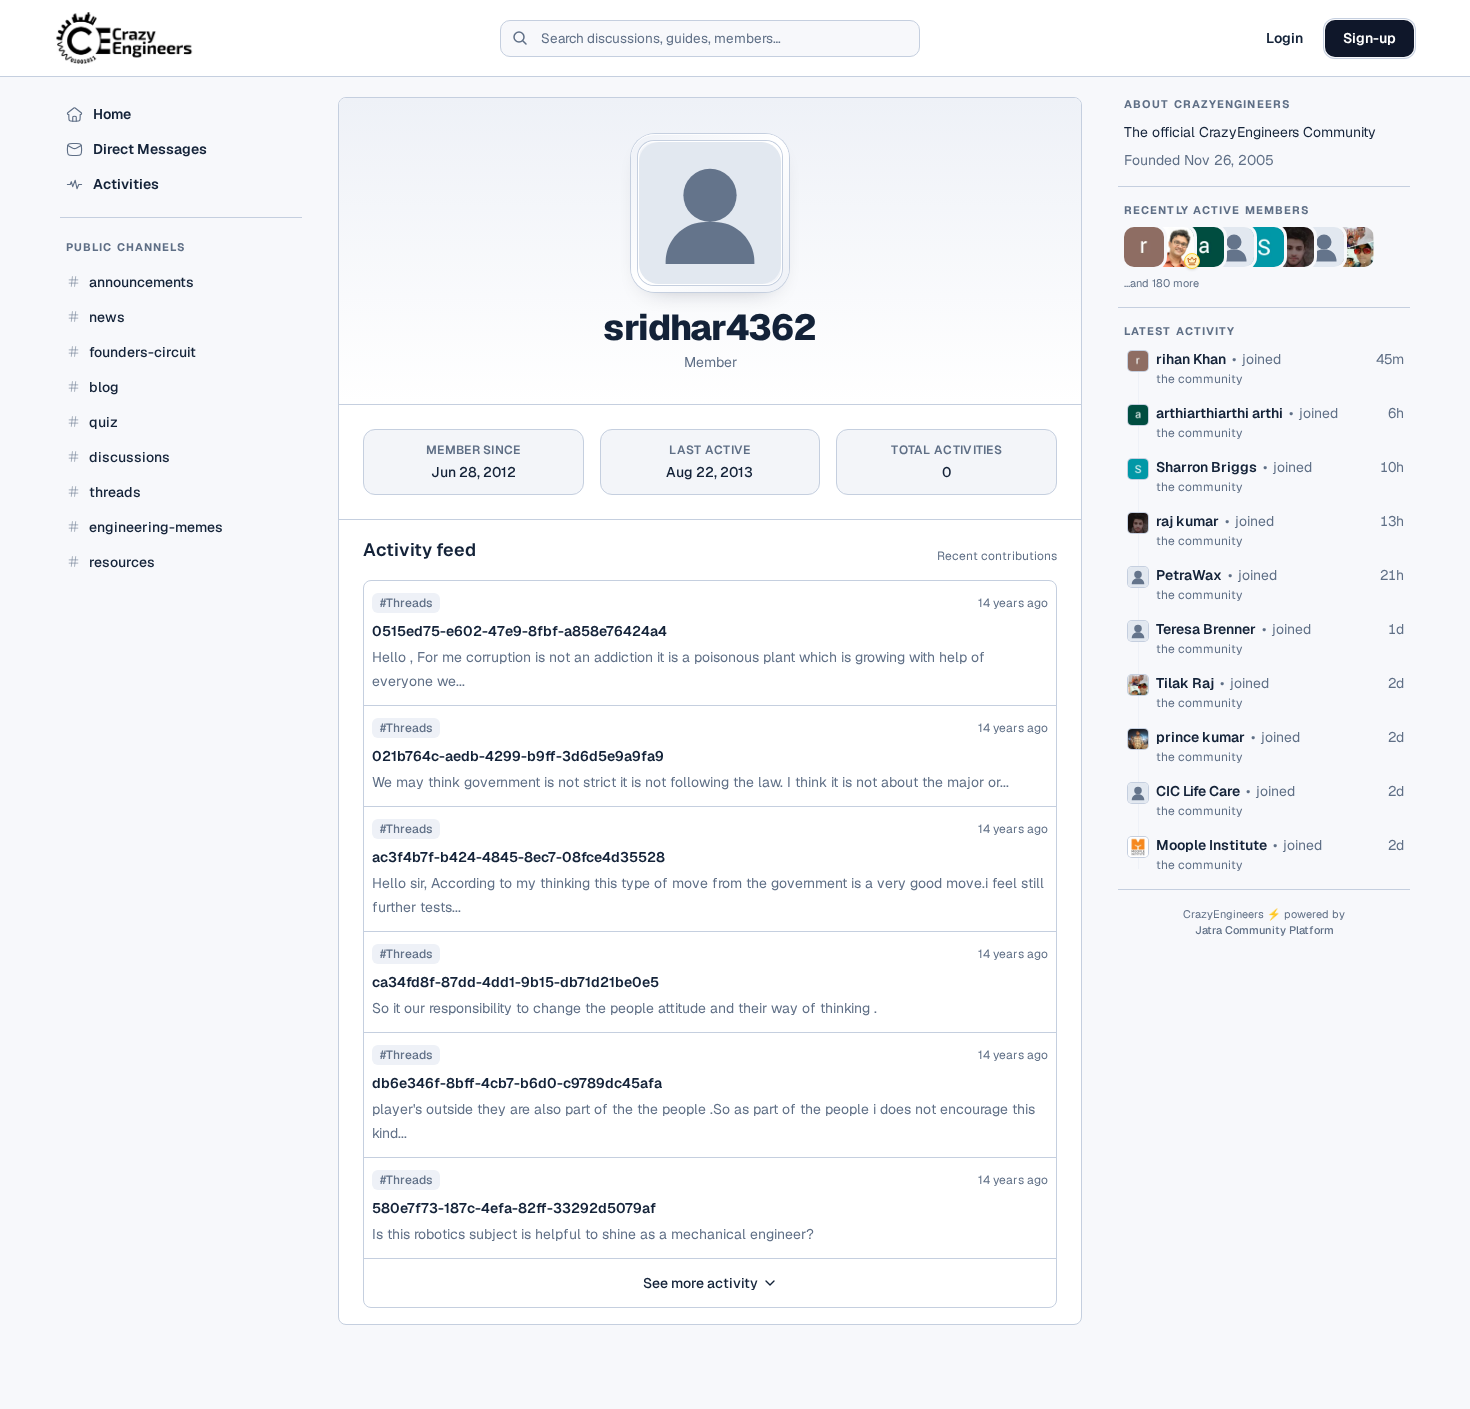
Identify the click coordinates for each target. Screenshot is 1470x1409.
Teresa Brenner (1206, 629)
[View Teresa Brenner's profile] (1324, 247)
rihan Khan (1191, 359)
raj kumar (1187, 521)
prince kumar (1200, 737)
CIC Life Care (1198, 791)
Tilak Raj (1185, 683)
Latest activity (1180, 331)
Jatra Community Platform (1264, 930)
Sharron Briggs (1206, 467)
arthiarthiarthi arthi (1219, 413)
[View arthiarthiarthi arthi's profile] (1204, 247)
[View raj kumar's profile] (1294, 247)
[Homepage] (125, 38)
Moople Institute (1211, 845)
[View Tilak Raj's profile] (1354, 247)
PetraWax (1189, 575)
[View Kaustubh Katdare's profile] (1174, 247)
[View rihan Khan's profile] (1144, 247)
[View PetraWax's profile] (1234, 247)
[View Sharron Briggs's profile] (1264, 247)
